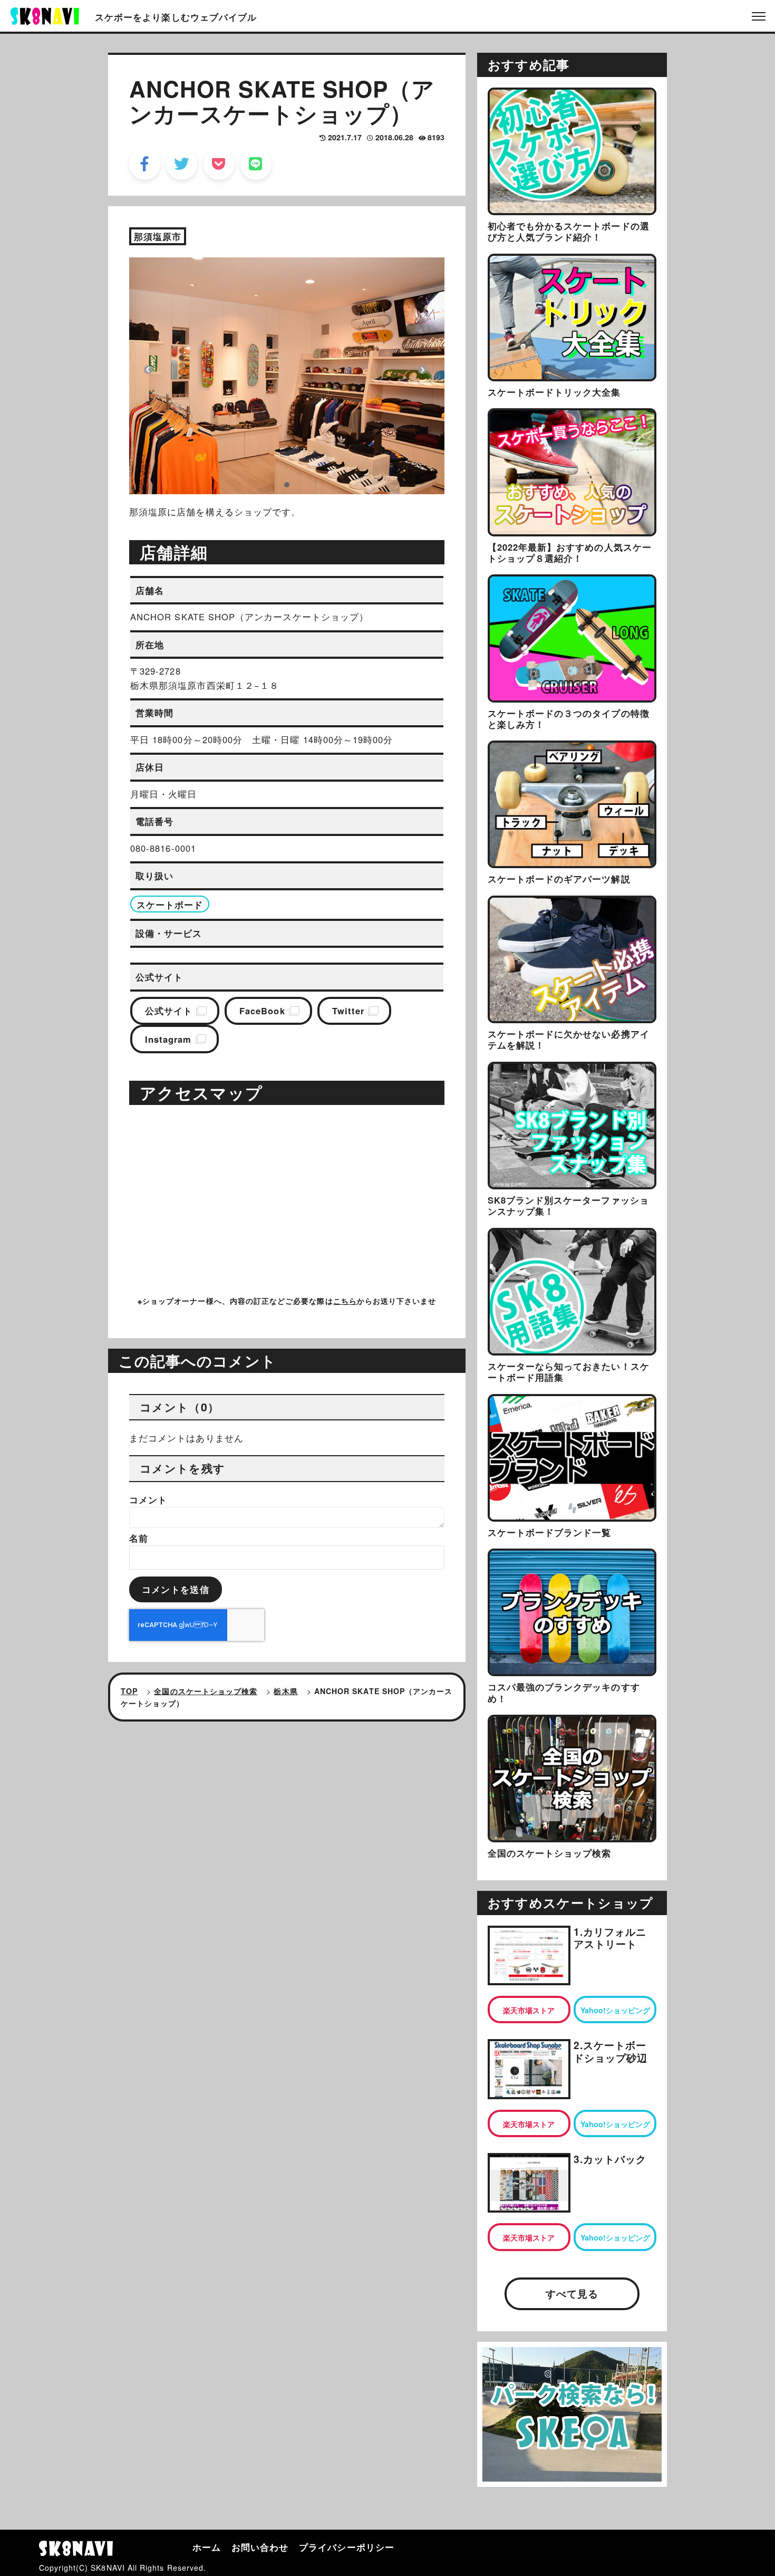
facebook (145, 164)
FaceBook (262, 1011)
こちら (345, 1301)
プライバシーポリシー (347, 2547)
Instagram (168, 1039)
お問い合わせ (260, 2547)
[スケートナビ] (45, 15)
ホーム (207, 2547)
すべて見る (572, 2294)
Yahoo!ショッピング (615, 2010)
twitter (182, 164)
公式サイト (169, 1011)
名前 (139, 1538)
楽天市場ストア (529, 2010)
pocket (219, 164)
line (256, 164)
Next (422, 370)
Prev (148, 370)
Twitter (348, 1011)
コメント (148, 1500)
